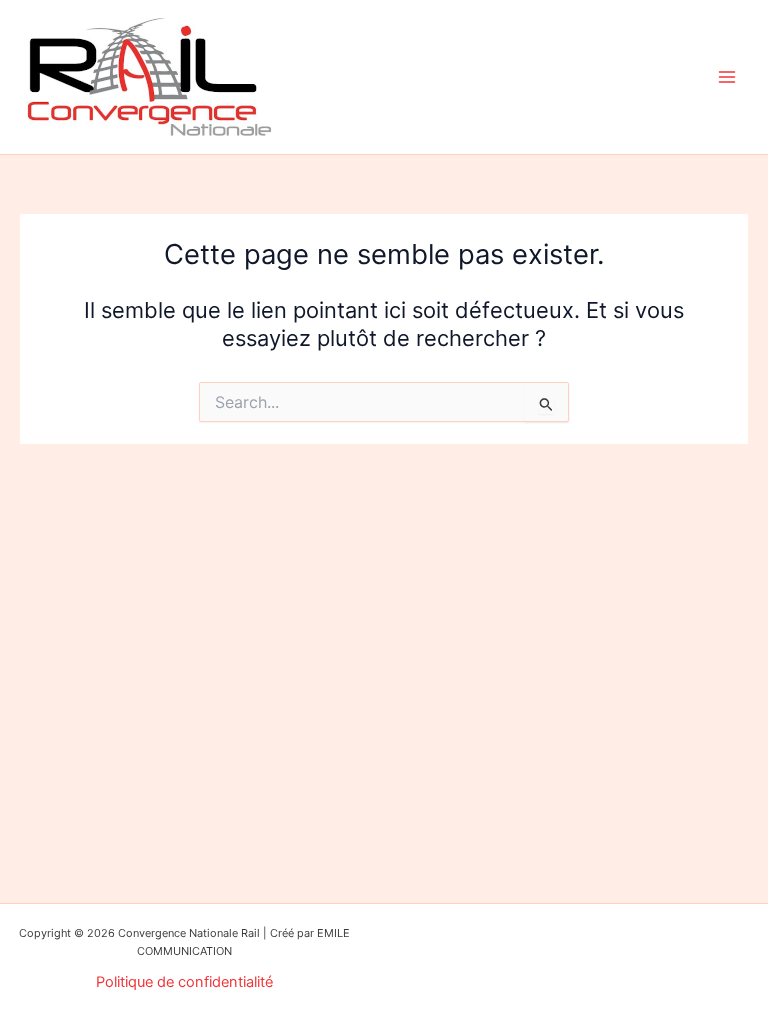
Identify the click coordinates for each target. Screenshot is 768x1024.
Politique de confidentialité (184, 982)
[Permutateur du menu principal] (727, 77)
